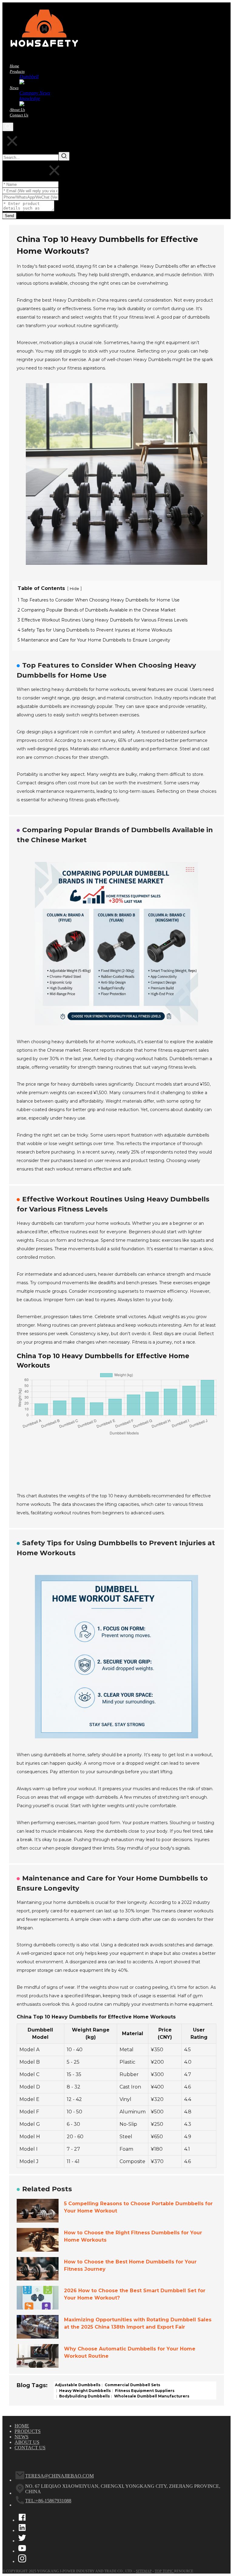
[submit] (64, 156)
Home (22, 2426)
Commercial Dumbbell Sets (132, 2385)
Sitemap (144, 2571)
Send (9, 216)
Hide (74, 589)
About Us (27, 2442)
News (22, 2437)
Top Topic (164, 2571)
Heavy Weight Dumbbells (84, 2390)
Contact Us (30, 2448)
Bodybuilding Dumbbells (84, 2396)
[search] (8, 127)
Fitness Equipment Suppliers (144, 2390)
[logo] (48, 55)
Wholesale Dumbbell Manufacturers (151, 2396)
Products (28, 2431)
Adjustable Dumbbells (78, 2385)
